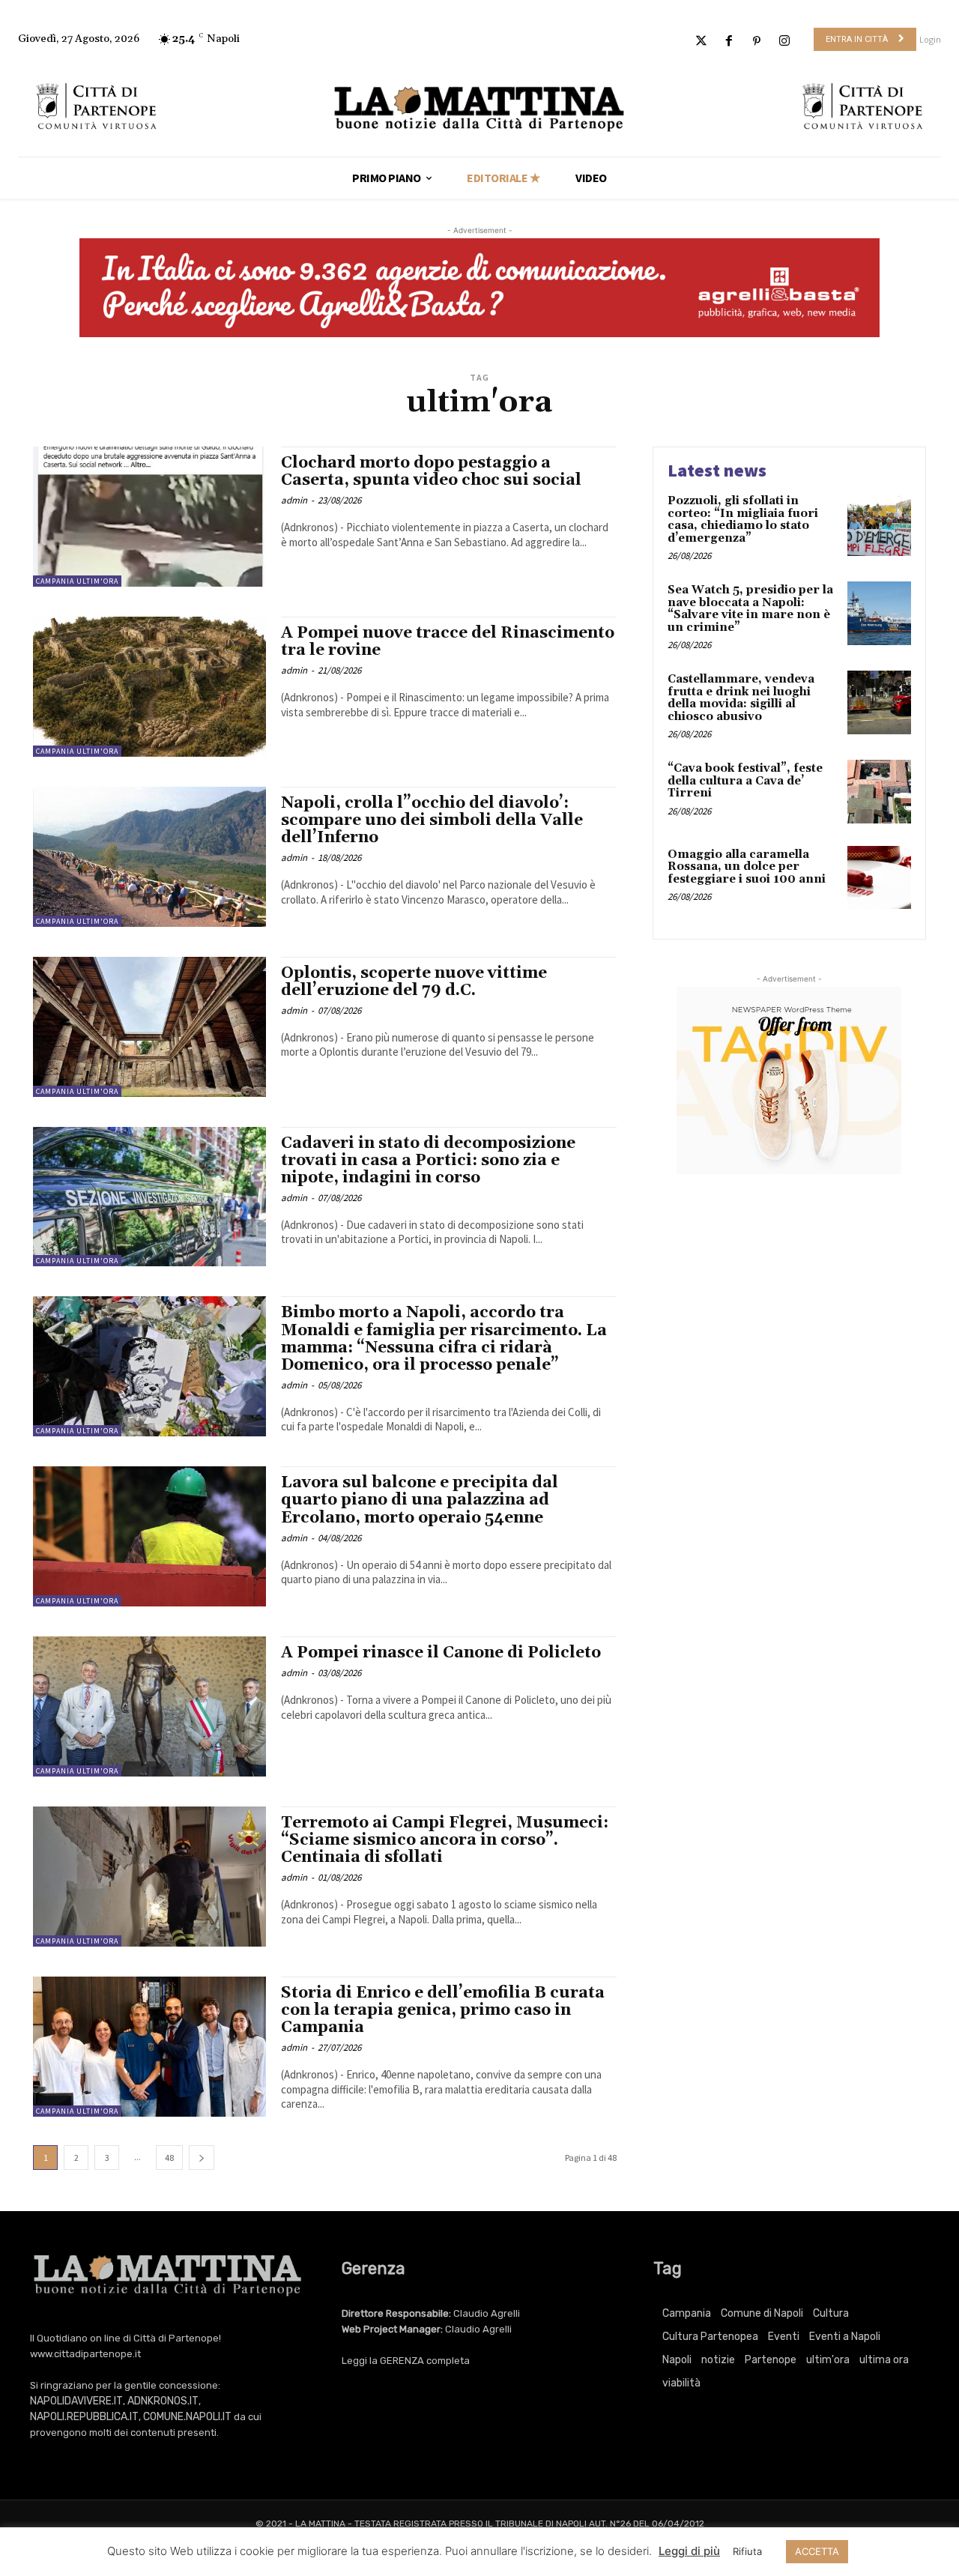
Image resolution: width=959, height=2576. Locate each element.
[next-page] (202, 2158)
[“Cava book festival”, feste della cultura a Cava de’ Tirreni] (879, 792)
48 (169, 2158)
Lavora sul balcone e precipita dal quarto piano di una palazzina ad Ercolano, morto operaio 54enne (420, 1500)
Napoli (677, 2360)
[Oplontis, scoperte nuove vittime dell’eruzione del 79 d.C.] (149, 1027)
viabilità (681, 2383)
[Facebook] (729, 42)
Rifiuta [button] (747, 2551)
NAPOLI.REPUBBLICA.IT (84, 2417)
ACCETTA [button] (817, 2551)
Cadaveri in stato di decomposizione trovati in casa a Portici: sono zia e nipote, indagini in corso (428, 1161)
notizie (718, 2360)
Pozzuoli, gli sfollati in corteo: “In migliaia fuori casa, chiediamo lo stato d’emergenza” (743, 520)
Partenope (771, 2360)
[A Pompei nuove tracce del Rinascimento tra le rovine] (149, 687)
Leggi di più (689, 2551)
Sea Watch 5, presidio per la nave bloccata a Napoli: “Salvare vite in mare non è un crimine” (750, 609)
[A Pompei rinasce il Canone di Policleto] (149, 1706)
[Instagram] (785, 42)
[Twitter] (701, 42)
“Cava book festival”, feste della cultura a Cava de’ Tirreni (745, 781)
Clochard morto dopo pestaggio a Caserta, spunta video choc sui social (431, 472)
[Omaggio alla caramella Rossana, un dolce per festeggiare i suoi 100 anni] (879, 878)
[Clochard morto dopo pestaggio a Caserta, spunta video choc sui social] (149, 517)
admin (294, 500)
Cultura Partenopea (710, 2337)
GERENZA (402, 2361)
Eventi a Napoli (845, 2337)
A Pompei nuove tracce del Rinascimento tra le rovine (448, 642)
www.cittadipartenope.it (85, 2354)
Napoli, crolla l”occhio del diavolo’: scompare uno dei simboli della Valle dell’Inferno (432, 820)
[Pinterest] (757, 42)
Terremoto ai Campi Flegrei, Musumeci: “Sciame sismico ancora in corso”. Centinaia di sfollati (445, 1840)
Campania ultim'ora (77, 581)
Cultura (831, 2313)
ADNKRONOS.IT (163, 2401)
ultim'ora (828, 2360)
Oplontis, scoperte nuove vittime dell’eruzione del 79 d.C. (414, 982)
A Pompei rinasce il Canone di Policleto (441, 1653)
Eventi (784, 2337)
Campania (687, 2313)
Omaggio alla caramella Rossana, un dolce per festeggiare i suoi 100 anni (747, 867)
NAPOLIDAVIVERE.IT (76, 2401)
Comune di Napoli (762, 2313)
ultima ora (884, 2360)
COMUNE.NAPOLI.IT (187, 2417)
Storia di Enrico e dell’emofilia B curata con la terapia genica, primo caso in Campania (443, 2010)
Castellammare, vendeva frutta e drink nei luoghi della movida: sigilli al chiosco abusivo (741, 698)
